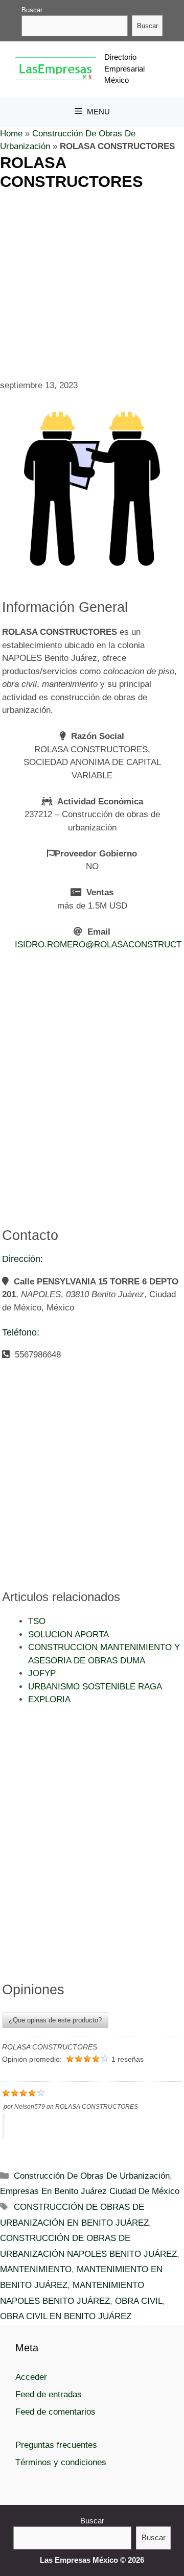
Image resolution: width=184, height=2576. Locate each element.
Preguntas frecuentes (56, 2445)
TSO (37, 1621)
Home (11, 134)
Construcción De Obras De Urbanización (92, 2176)
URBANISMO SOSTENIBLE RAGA (95, 1687)
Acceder (31, 2377)
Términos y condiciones (61, 2462)
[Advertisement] (92, 283)
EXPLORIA (49, 1699)
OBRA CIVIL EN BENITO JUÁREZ (66, 2316)
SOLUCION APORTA (68, 1635)
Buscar (32, 10)
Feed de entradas (49, 2394)
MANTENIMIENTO (36, 2269)
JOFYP (42, 1673)
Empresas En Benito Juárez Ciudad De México (90, 2191)
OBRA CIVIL (139, 2301)
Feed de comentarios (55, 2412)
